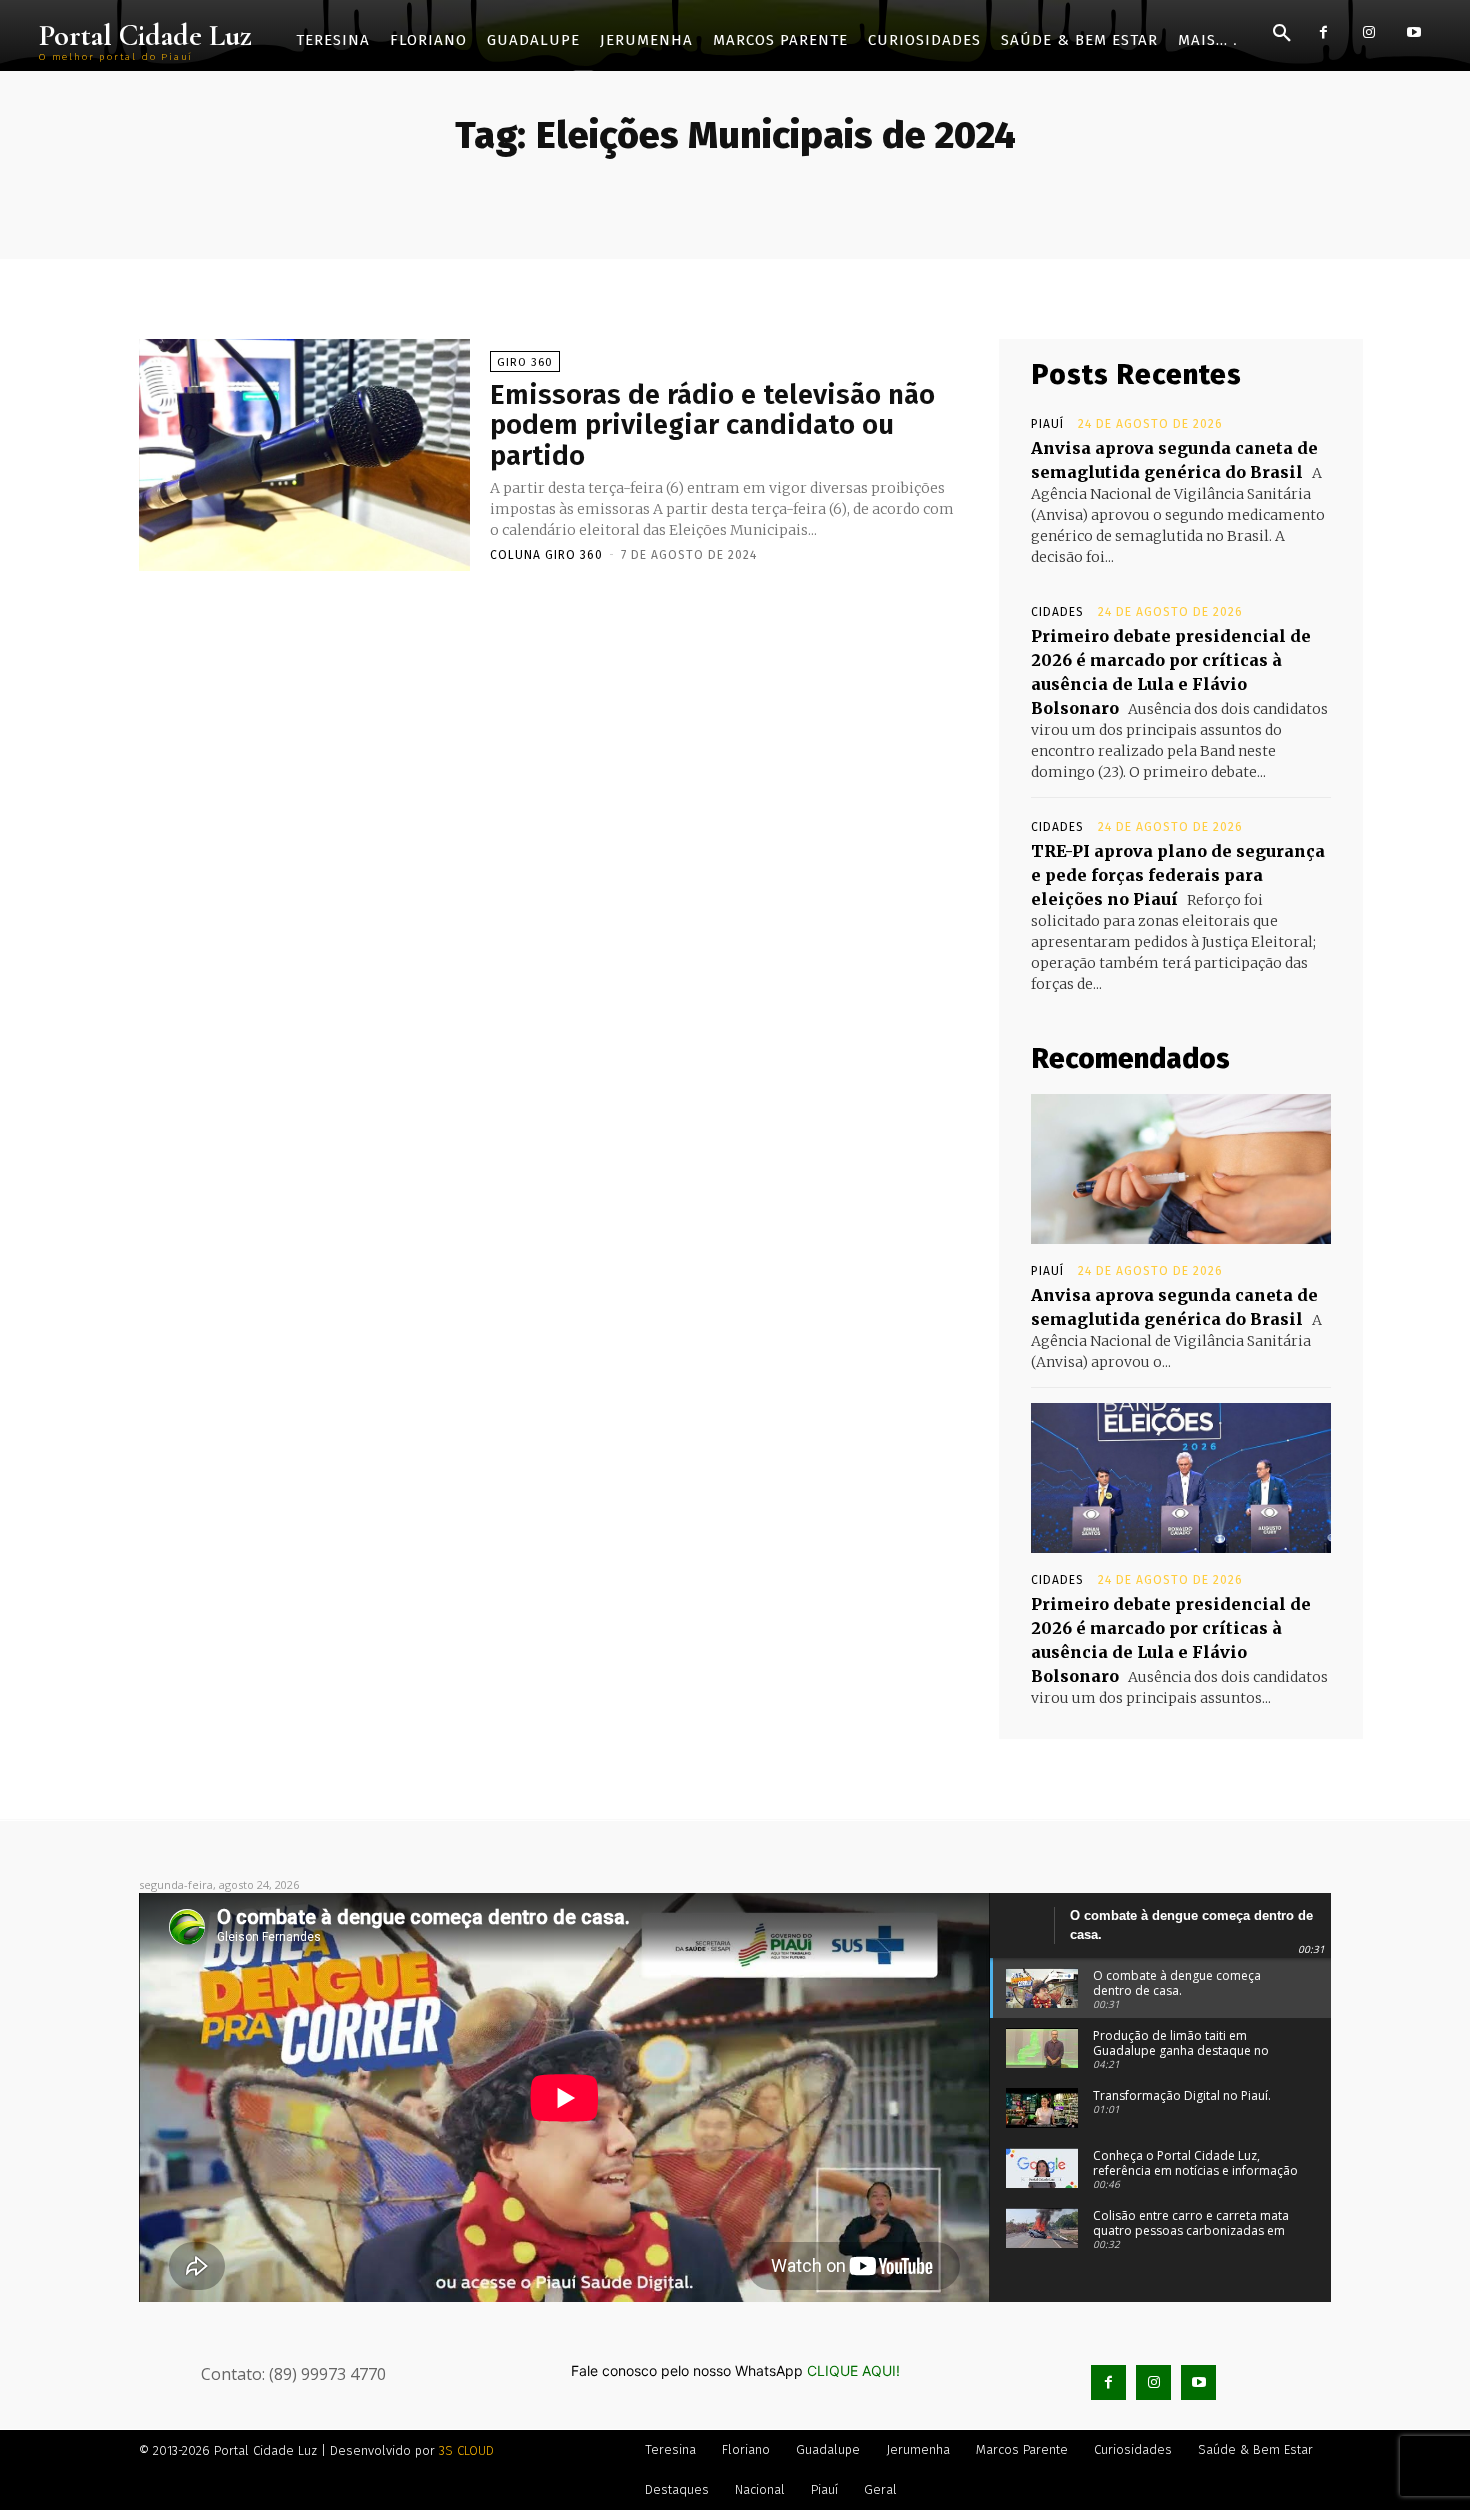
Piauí (1047, 424)
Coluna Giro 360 (546, 555)
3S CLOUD (466, 2450)
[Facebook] (1323, 32)
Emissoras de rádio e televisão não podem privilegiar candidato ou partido (712, 425)
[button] (1282, 34)
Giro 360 (525, 362)
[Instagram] (1368, 32)
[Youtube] (1413, 32)
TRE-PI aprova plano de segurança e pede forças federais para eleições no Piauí (1178, 875)
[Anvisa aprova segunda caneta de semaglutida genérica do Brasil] (1181, 1169)
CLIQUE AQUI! (853, 2370)
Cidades (1057, 612)
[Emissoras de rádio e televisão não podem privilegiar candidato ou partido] (304, 455)
